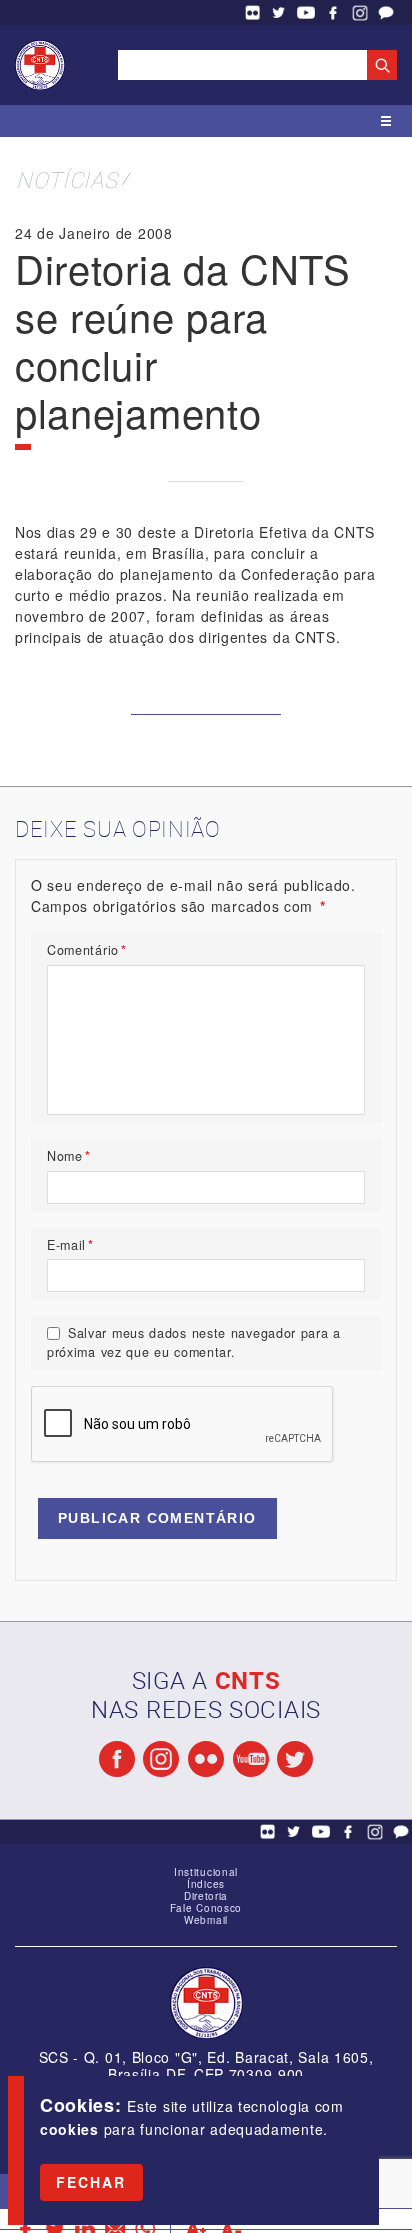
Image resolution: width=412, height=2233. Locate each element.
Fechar (91, 2182)
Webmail (206, 1920)
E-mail (70, 1245)
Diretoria (206, 1896)
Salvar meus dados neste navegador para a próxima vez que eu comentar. (194, 1342)
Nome (69, 1156)
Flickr (252, 12)
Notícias (67, 179)
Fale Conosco (386, 12)
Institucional (206, 1872)
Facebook (333, 12)
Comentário (87, 950)
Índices (206, 1884)
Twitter (279, 12)
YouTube (306, 12)
